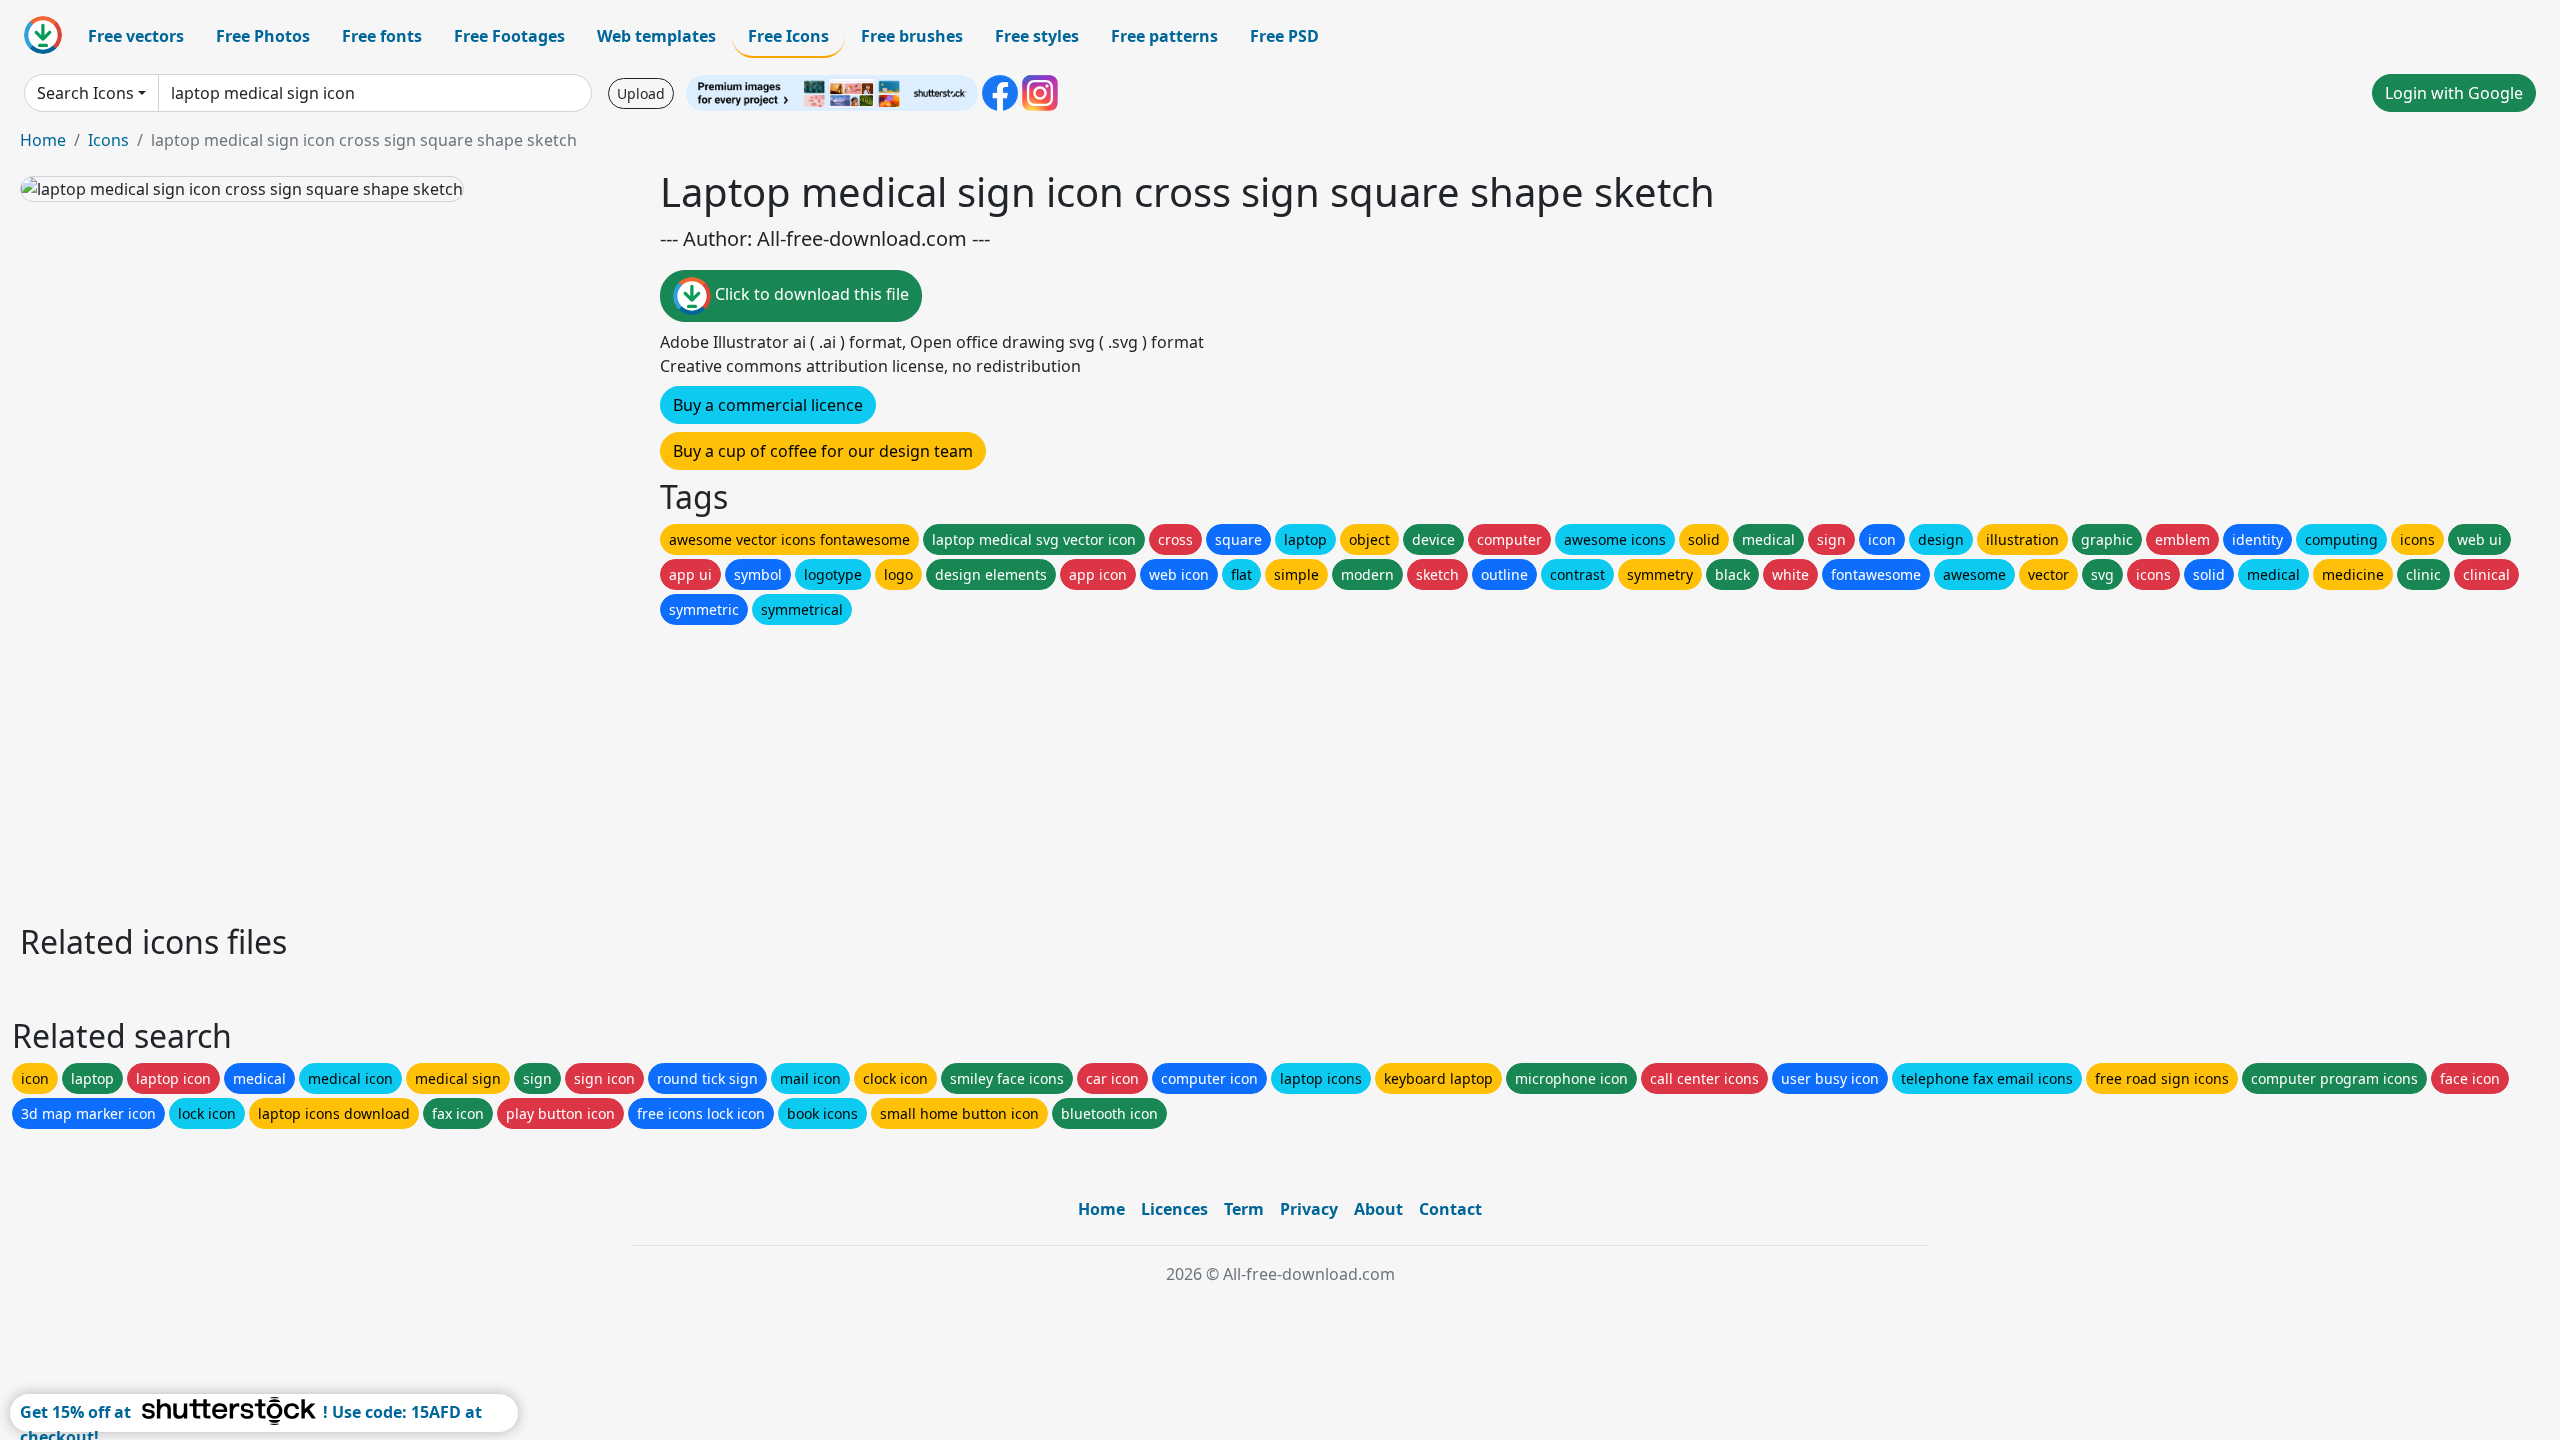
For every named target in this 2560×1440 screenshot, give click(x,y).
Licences (1174, 1209)
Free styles (1037, 36)
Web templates (656, 36)
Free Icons (788, 36)
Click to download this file (810, 294)
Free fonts (382, 36)
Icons (108, 140)
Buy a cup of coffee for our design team (823, 451)
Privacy (1309, 1209)
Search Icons (85, 93)
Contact (1450, 1209)
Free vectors (136, 36)
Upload (641, 93)
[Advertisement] (618, 769)
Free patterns (1164, 36)
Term (1244, 1209)
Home (43, 140)
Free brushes (912, 36)
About (1378, 1209)
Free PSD (1284, 36)
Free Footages (509, 36)
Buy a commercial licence (768, 405)
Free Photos (263, 36)
